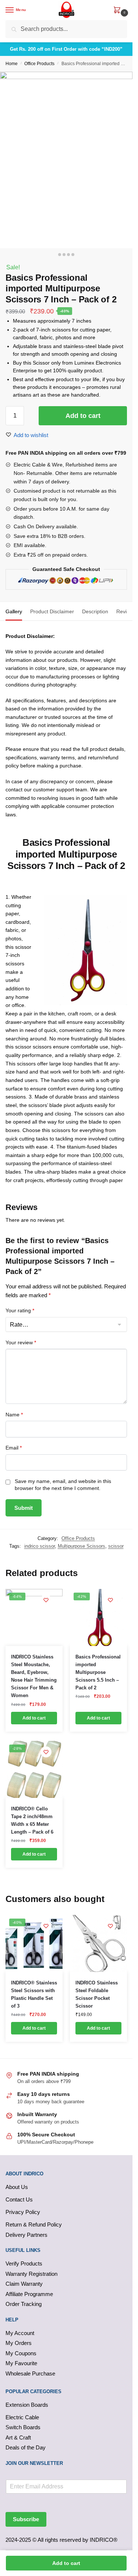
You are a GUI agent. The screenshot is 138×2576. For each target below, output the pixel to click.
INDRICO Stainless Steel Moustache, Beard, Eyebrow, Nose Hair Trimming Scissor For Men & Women (34, 1676)
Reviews (126, 611)
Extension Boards (27, 2405)
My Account (20, 2333)
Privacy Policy (23, 2212)
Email (14, 1448)
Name (14, 1415)
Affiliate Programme (29, 2294)
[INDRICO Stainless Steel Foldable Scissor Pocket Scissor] (98, 1943)
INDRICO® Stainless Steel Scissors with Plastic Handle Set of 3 (34, 1994)
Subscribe (26, 2519)
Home (12, 64)
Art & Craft (18, 2437)
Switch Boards (23, 2427)
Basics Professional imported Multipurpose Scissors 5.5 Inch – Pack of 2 (98, 1672)
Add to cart (83, 416)
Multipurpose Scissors (82, 1546)
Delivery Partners (26, 2235)
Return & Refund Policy (34, 2224)
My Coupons (21, 2353)
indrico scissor (40, 1546)
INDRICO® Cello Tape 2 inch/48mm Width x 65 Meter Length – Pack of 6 (32, 1820)
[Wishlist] (46, 1600)
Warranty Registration (31, 2274)
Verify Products (24, 2263)
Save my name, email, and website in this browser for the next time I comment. (63, 1485)
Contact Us (19, 2199)
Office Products (39, 64)
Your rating (20, 1310)
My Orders (19, 2343)
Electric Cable (22, 2417)
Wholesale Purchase (30, 2373)
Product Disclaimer (52, 611)
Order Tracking (24, 2304)
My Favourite (21, 2363)
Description (95, 611)
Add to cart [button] (34, 1718)
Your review (21, 1342)
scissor (116, 1546)
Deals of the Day (26, 2447)
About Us (17, 2187)
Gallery (14, 611)
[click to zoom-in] (66, 160)
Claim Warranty (24, 2284)
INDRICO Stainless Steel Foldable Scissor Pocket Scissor (97, 1994)
